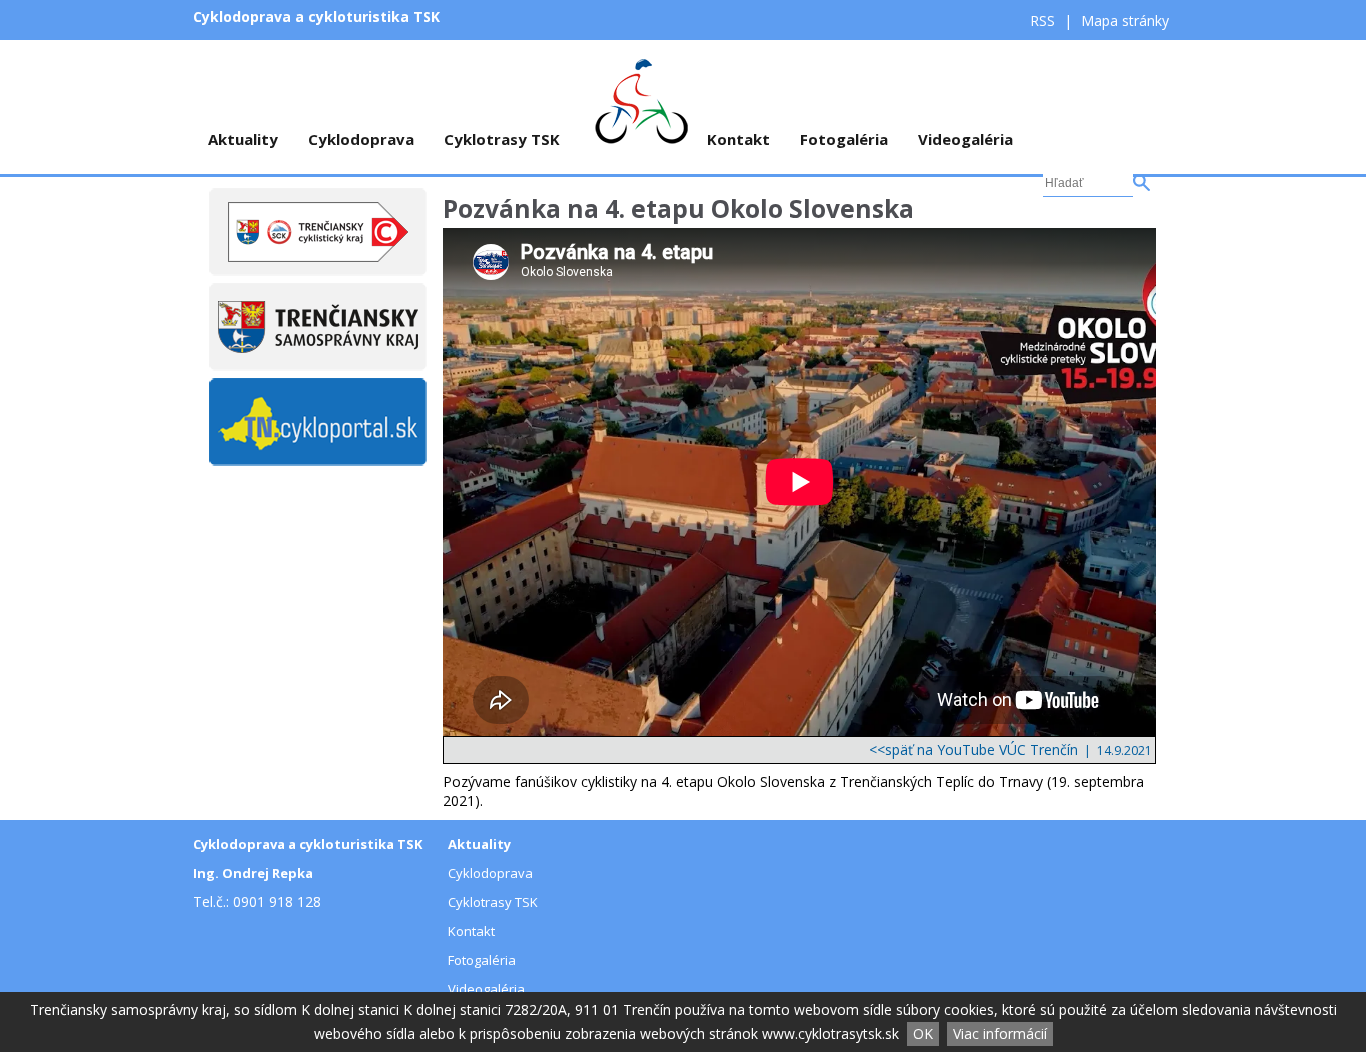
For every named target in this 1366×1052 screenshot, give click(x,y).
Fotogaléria (844, 139)
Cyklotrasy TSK (502, 139)
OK (923, 1033)
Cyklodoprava (361, 139)
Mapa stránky (1125, 20)
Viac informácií (1000, 1033)
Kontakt (738, 139)
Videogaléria (965, 139)
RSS (1044, 20)
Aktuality (243, 139)
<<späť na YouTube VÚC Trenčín (973, 749)
